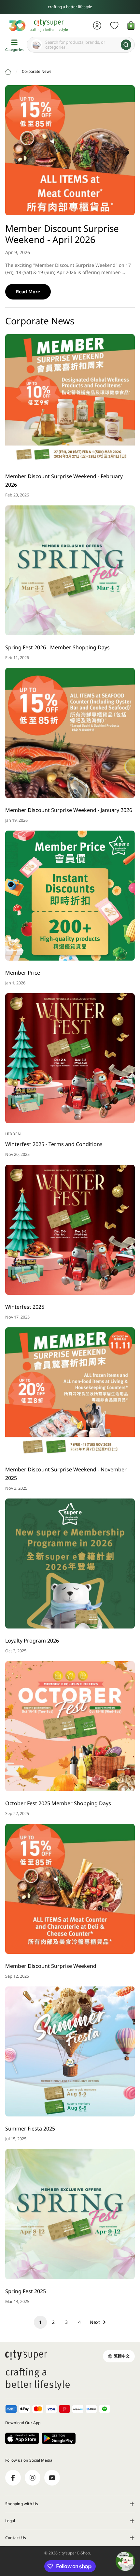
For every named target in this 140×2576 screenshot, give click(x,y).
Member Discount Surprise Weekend (51, 1966)
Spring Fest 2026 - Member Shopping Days (57, 647)
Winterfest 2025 (25, 1307)
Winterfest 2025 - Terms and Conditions (54, 1144)
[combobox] (81, 45)
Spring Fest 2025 (26, 2291)
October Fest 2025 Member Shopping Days (58, 1803)
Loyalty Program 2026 (32, 1641)
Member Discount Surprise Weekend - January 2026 (69, 810)
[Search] (126, 45)
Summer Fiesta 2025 (30, 2129)
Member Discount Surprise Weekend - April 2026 (62, 234)
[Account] (97, 25)
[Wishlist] (114, 25)
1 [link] (40, 2322)
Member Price (23, 973)
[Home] (8, 72)
